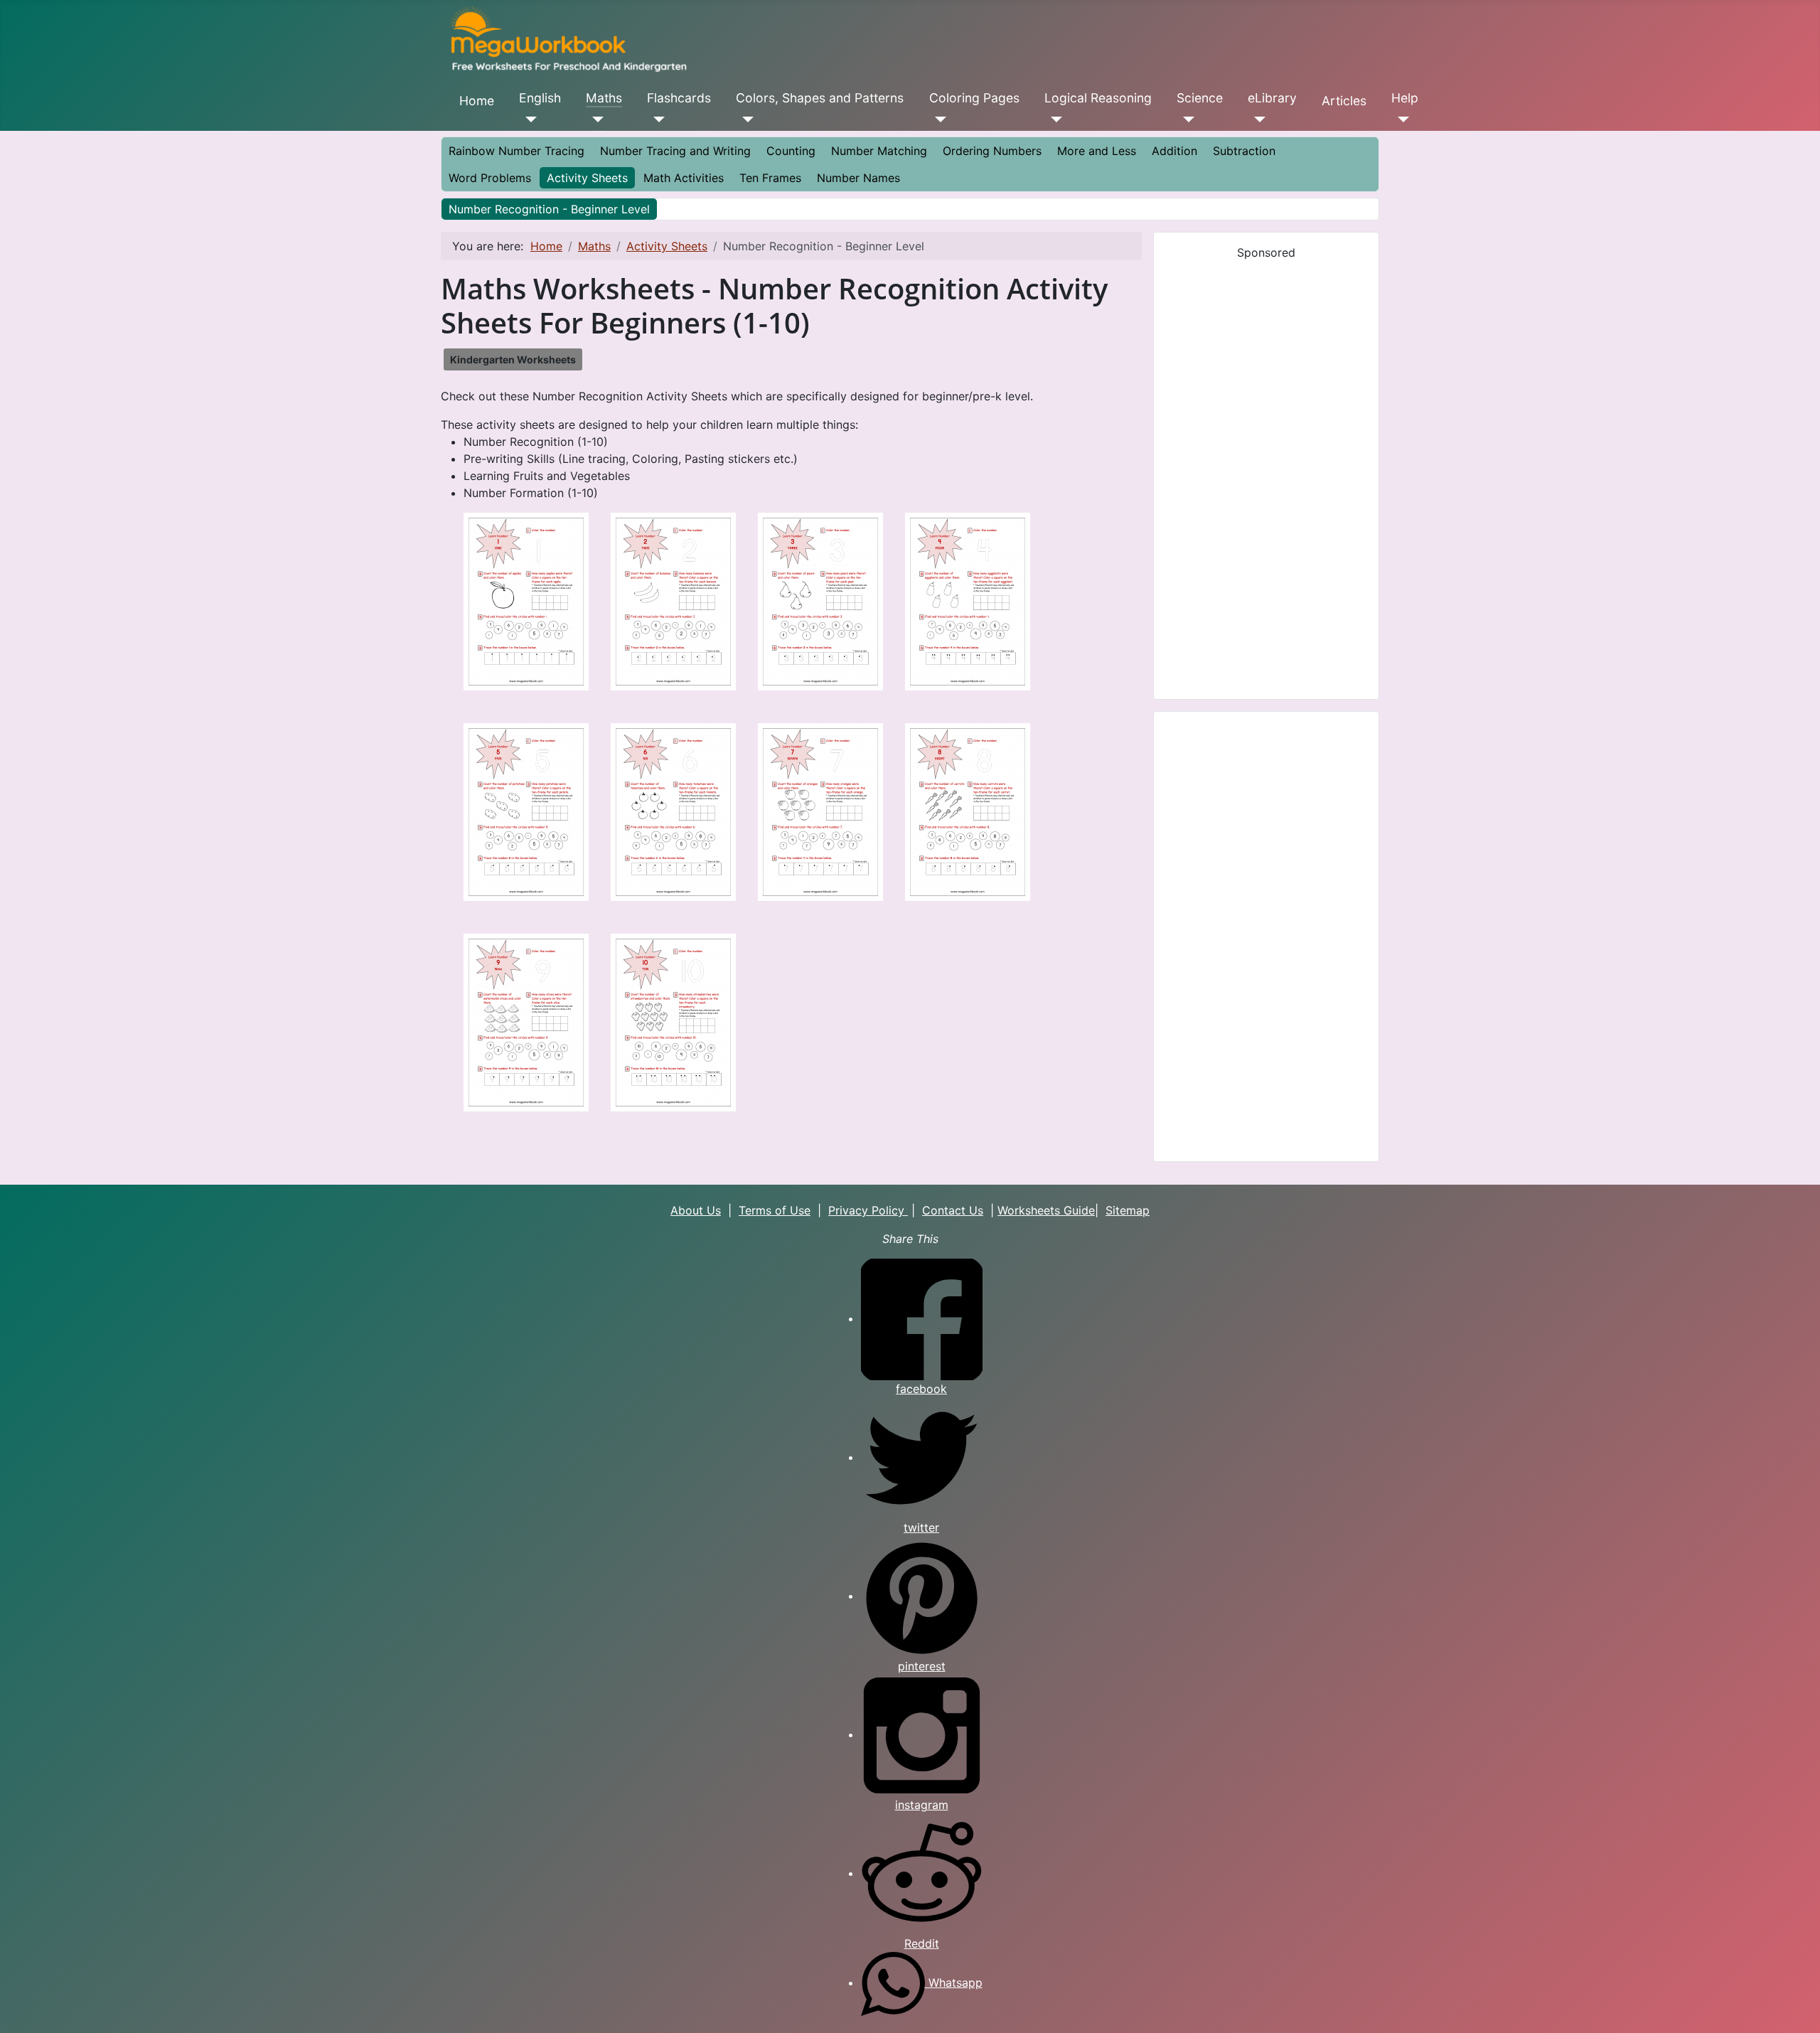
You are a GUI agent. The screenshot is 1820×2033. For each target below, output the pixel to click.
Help (1405, 98)
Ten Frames (770, 178)
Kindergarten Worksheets (513, 359)
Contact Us (953, 1210)
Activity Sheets (587, 178)
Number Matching (879, 151)
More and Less (1097, 151)
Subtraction (1244, 151)
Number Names (858, 178)
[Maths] (595, 119)
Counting (791, 151)
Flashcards (679, 98)
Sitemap (1128, 1210)
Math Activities (684, 178)
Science (1200, 98)
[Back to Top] (1795, 2007)
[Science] (1185, 119)
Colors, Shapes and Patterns (820, 98)
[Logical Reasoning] (1053, 119)
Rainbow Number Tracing (516, 151)
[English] (528, 119)
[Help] (1400, 119)
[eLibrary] (1257, 119)
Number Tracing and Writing (675, 151)
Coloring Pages (974, 98)
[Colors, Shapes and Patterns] (745, 119)
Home (477, 101)
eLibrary (1272, 98)
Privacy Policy (868, 1210)
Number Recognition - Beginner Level (549, 209)
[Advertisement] (1266, 474)
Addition (1174, 151)
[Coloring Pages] (938, 119)
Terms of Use (775, 1210)
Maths (604, 98)
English (540, 98)
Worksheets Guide (1046, 1210)
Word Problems (490, 178)
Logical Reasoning (1098, 98)
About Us (696, 1210)
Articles (1344, 101)
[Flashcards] (656, 119)
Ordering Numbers (992, 151)
